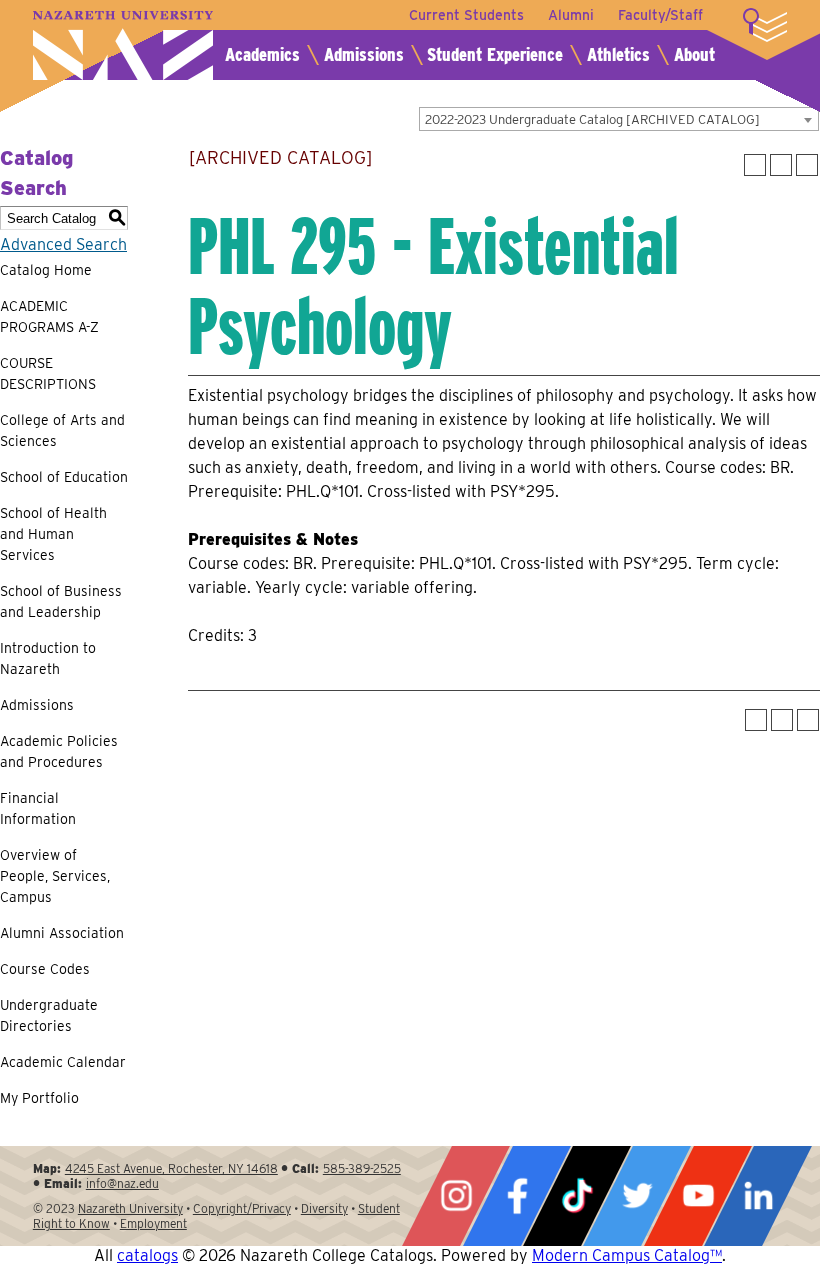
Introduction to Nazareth (48, 658)
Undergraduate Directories (49, 1015)
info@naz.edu (122, 1183)
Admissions (364, 54)
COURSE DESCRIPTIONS (48, 373)
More (765, 25)
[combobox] (619, 119)
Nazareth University (123, 45)
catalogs (147, 1255)
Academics (262, 54)
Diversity (324, 1208)
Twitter (637, 1196)
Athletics (618, 54)
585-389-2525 (362, 1168)
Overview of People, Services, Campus (55, 876)
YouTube (698, 1196)
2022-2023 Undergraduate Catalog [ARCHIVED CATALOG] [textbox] (592, 119)
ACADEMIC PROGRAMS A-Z (49, 316)
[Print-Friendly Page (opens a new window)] (781, 165)
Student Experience (495, 54)
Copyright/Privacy (242, 1208)
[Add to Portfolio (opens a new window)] (755, 165)
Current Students (466, 15)
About (694, 54)
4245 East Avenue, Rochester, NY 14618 (171, 1168)
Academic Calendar (63, 1062)
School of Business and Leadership (61, 601)
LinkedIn (758, 1196)
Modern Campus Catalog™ (627, 1255)
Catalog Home (46, 270)
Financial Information (38, 808)
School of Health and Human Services (53, 534)
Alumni (571, 15)
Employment (153, 1223)
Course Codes (45, 969)
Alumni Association (62, 933)
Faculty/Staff (660, 15)
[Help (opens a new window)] (807, 165)
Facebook (517, 1196)
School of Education (64, 477)
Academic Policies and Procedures (59, 751)
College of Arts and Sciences (62, 430)
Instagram (456, 1196)
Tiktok (577, 1196)
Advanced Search (63, 244)
